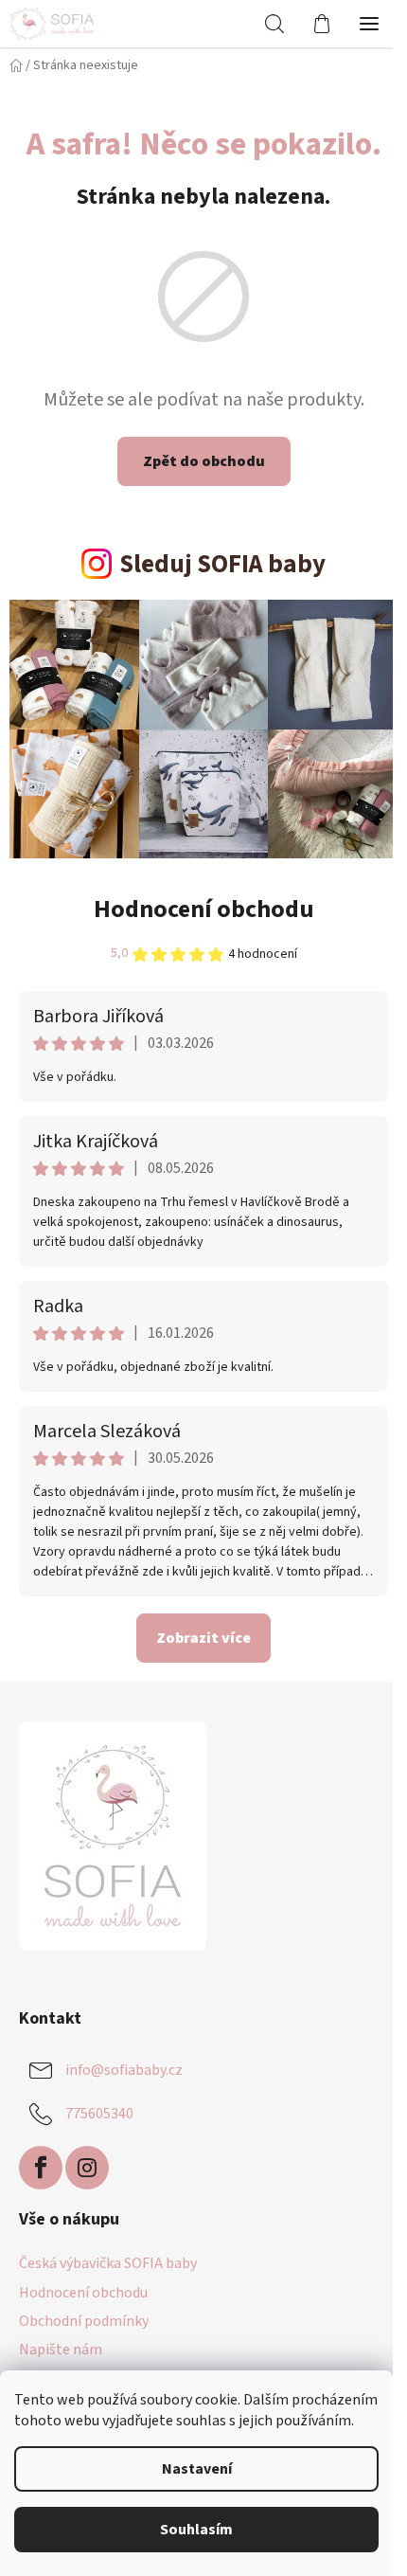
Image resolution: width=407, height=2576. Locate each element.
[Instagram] (87, 2168)
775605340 (99, 2113)
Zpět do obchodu (204, 461)
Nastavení (197, 2469)
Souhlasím (196, 2530)
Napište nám (61, 2350)
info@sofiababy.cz (124, 2069)
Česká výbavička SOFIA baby (108, 2263)
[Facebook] (41, 2168)
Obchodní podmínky (84, 2321)
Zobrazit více (203, 1638)
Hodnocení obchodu (204, 909)
